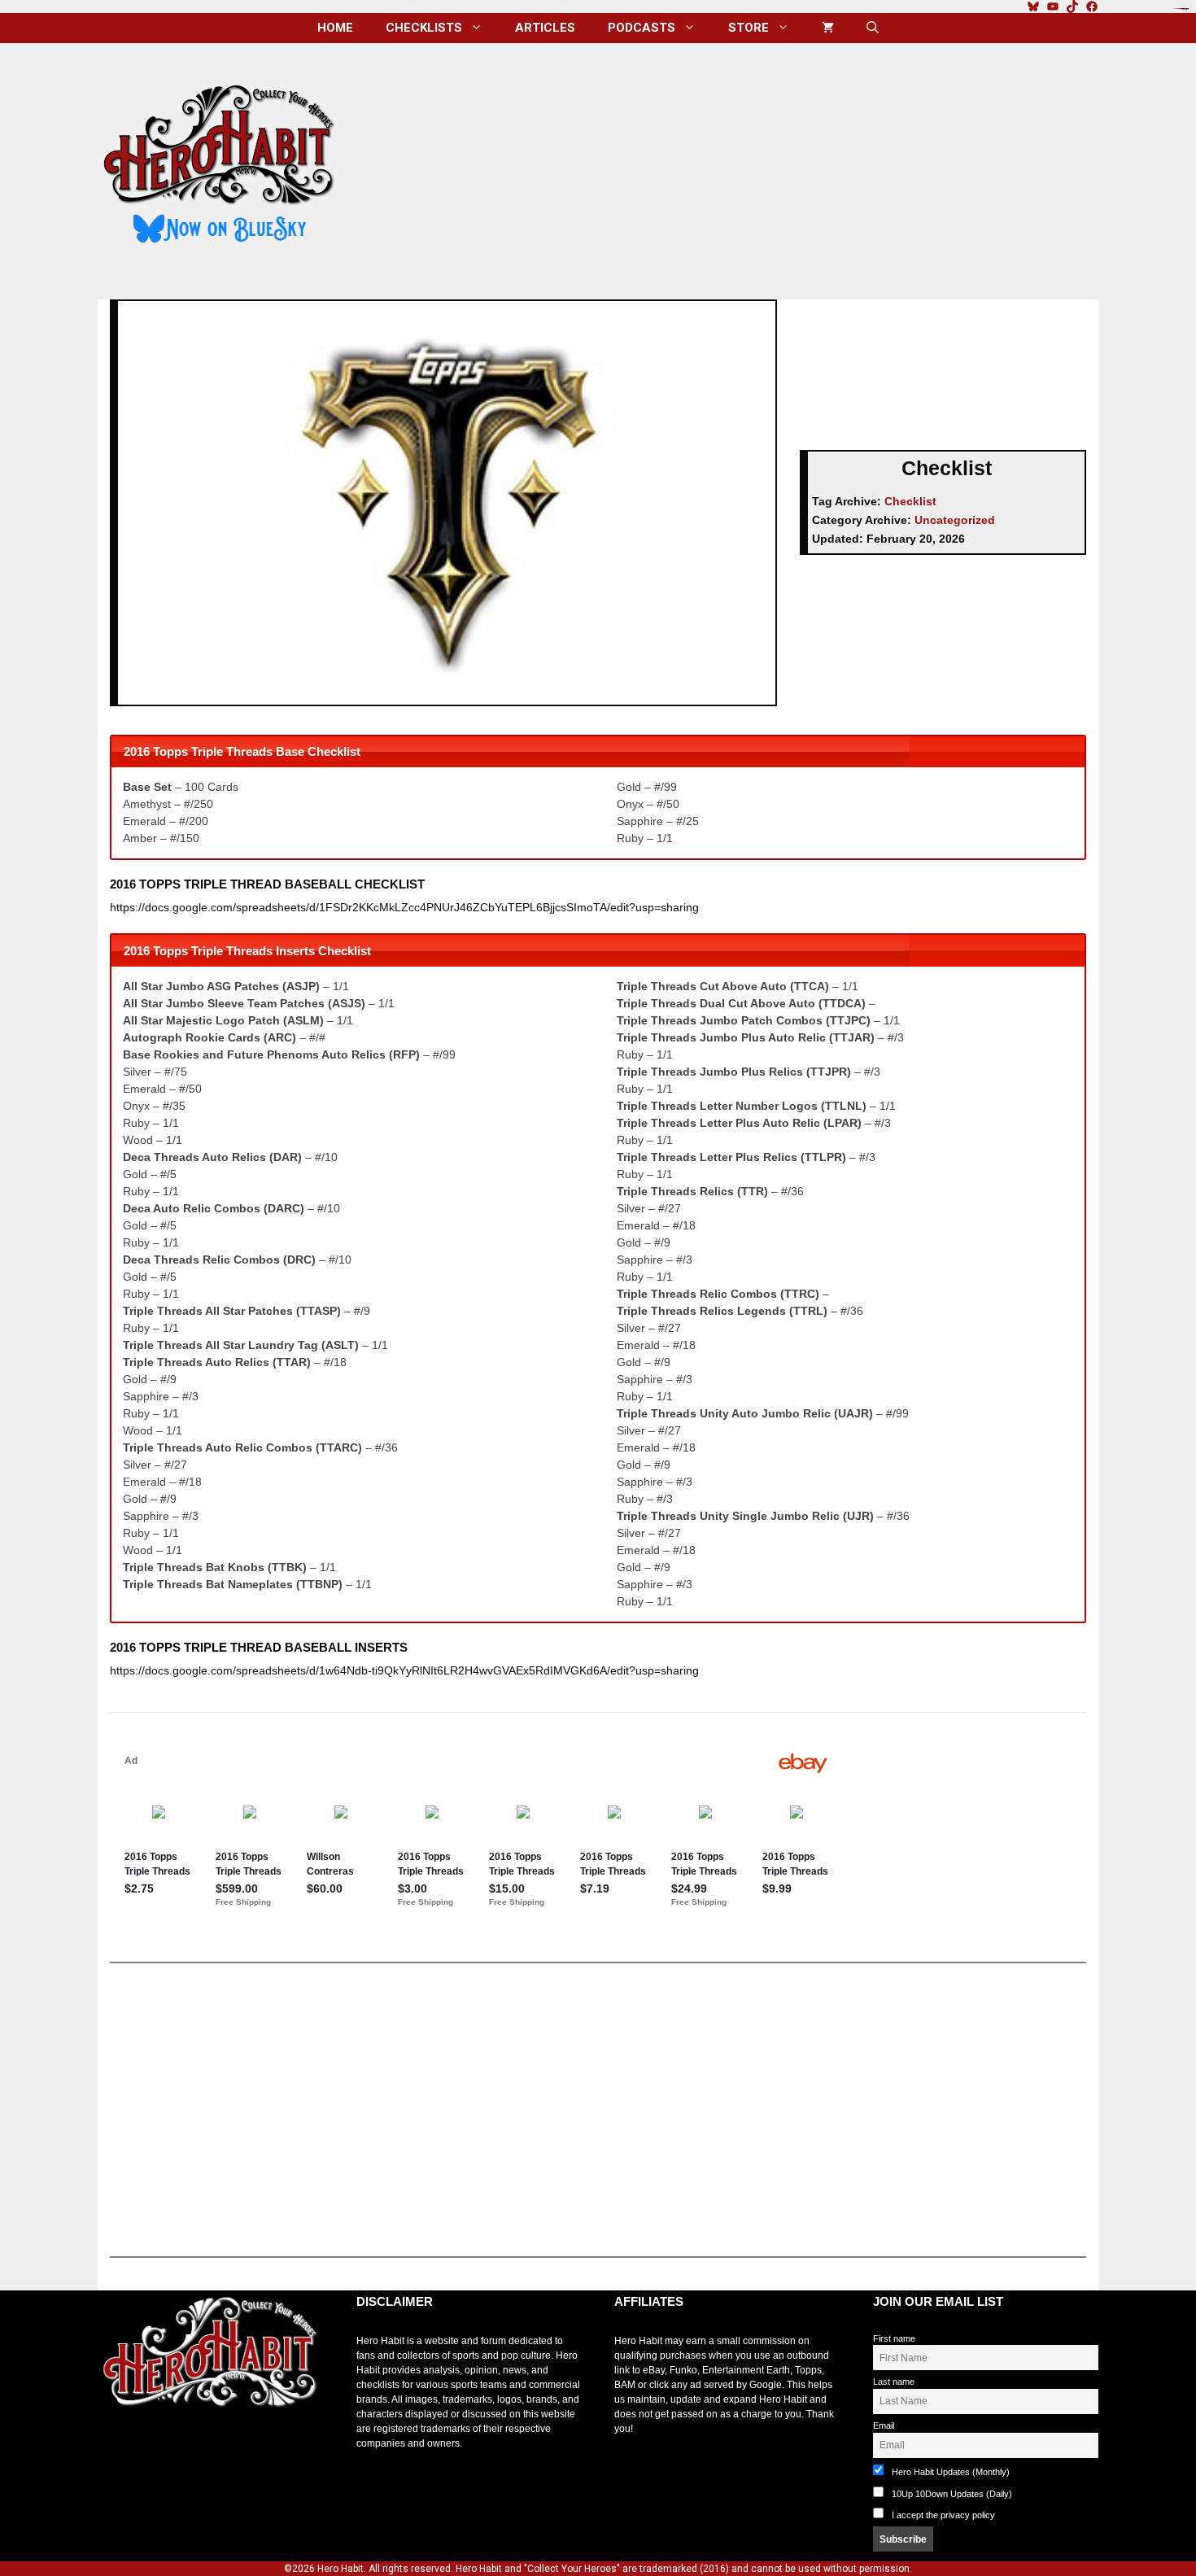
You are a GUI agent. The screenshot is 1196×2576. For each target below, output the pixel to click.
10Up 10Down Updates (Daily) (951, 2494)
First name (894, 2338)
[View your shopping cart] (828, 28)
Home (335, 28)
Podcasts (642, 28)
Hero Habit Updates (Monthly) (949, 2472)
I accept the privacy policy (943, 2515)
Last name (894, 2382)
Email (884, 2425)
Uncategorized (955, 520)
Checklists (424, 28)
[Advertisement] (731, 165)
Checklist (910, 501)
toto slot (115, 2447)
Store (749, 28)
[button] (873, 28)
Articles (545, 28)
